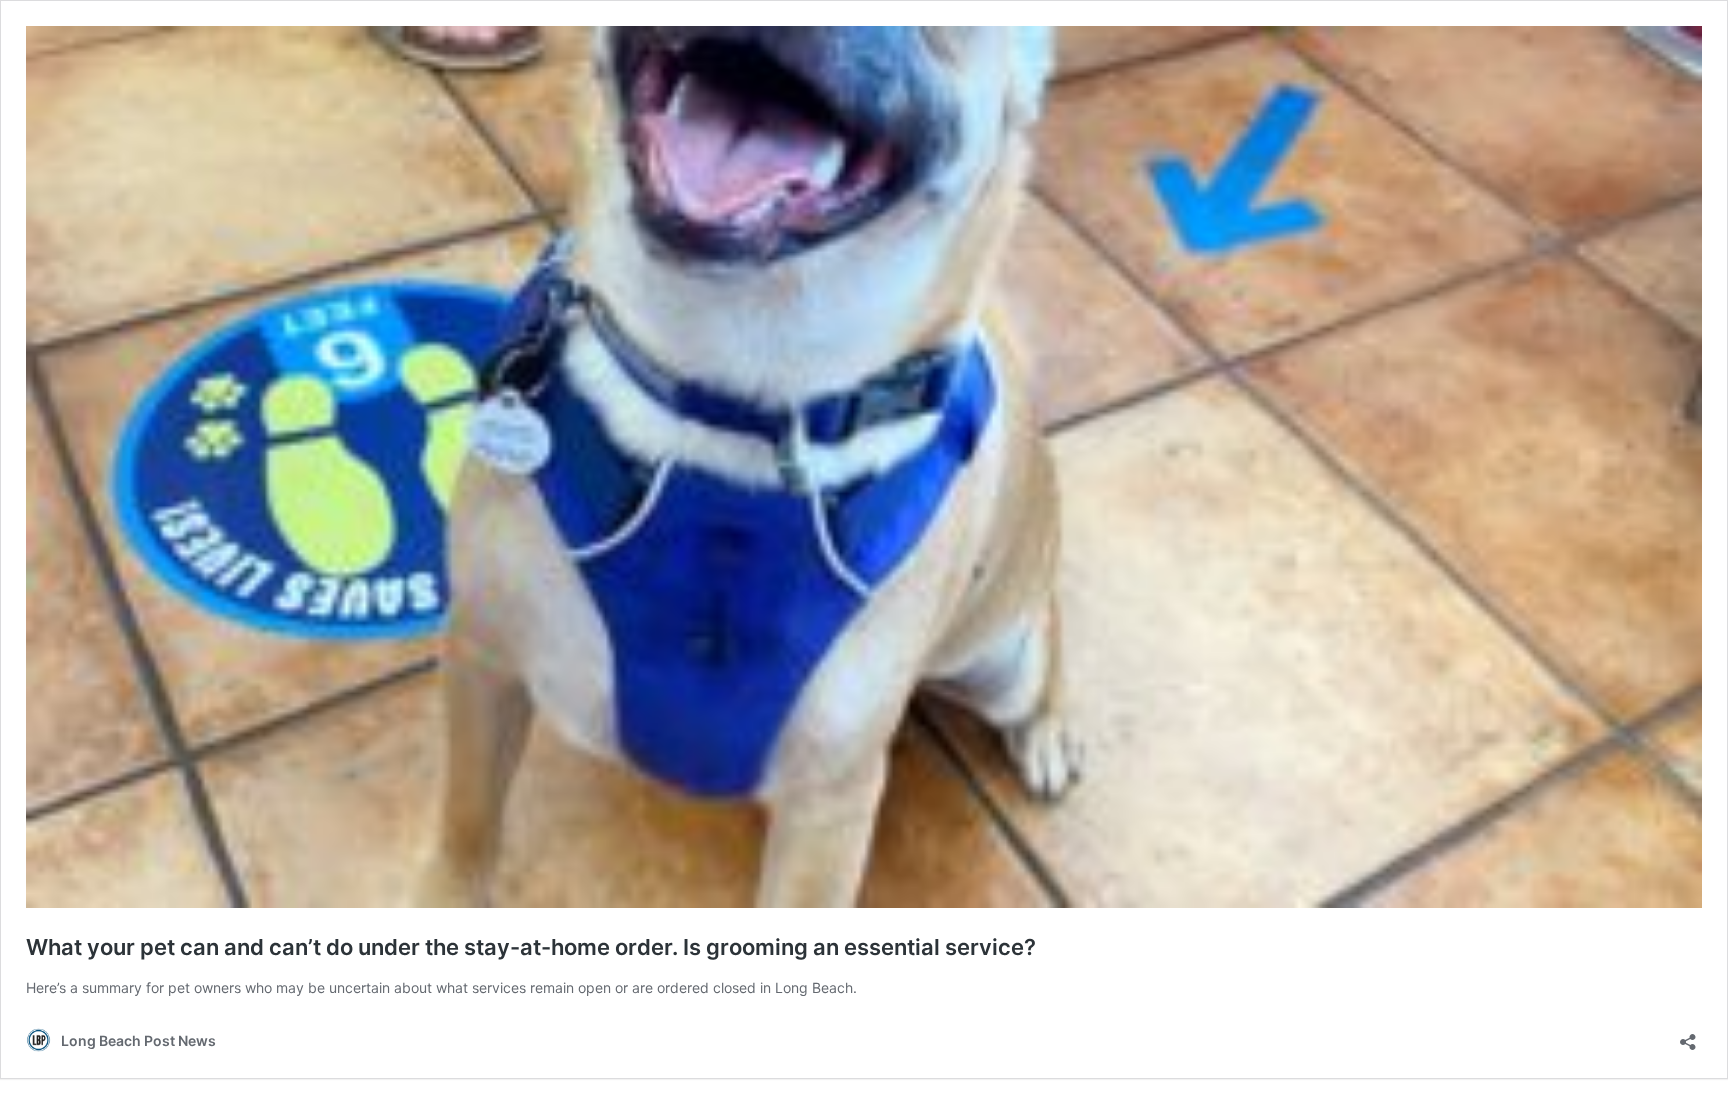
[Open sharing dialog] (1688, 1035)
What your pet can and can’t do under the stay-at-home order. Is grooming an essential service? (531, 947)
